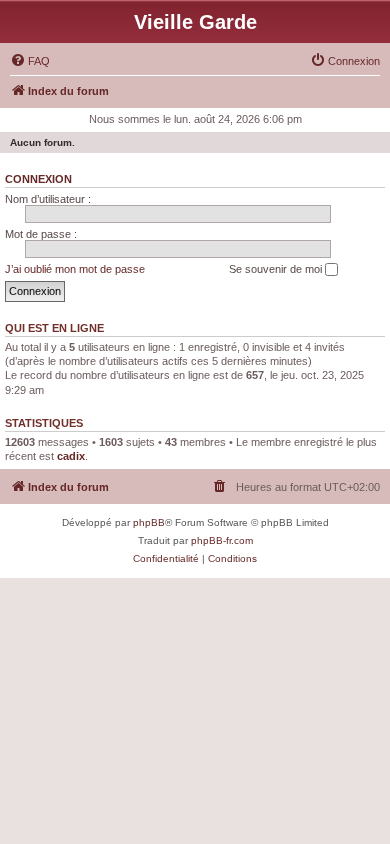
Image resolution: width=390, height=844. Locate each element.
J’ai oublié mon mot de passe (75, 269)
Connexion (38, 179)
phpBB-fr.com (222, 540)
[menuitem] (30, 61)
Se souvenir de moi (277, 269)
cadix (71, 456)
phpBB (149, 522)
